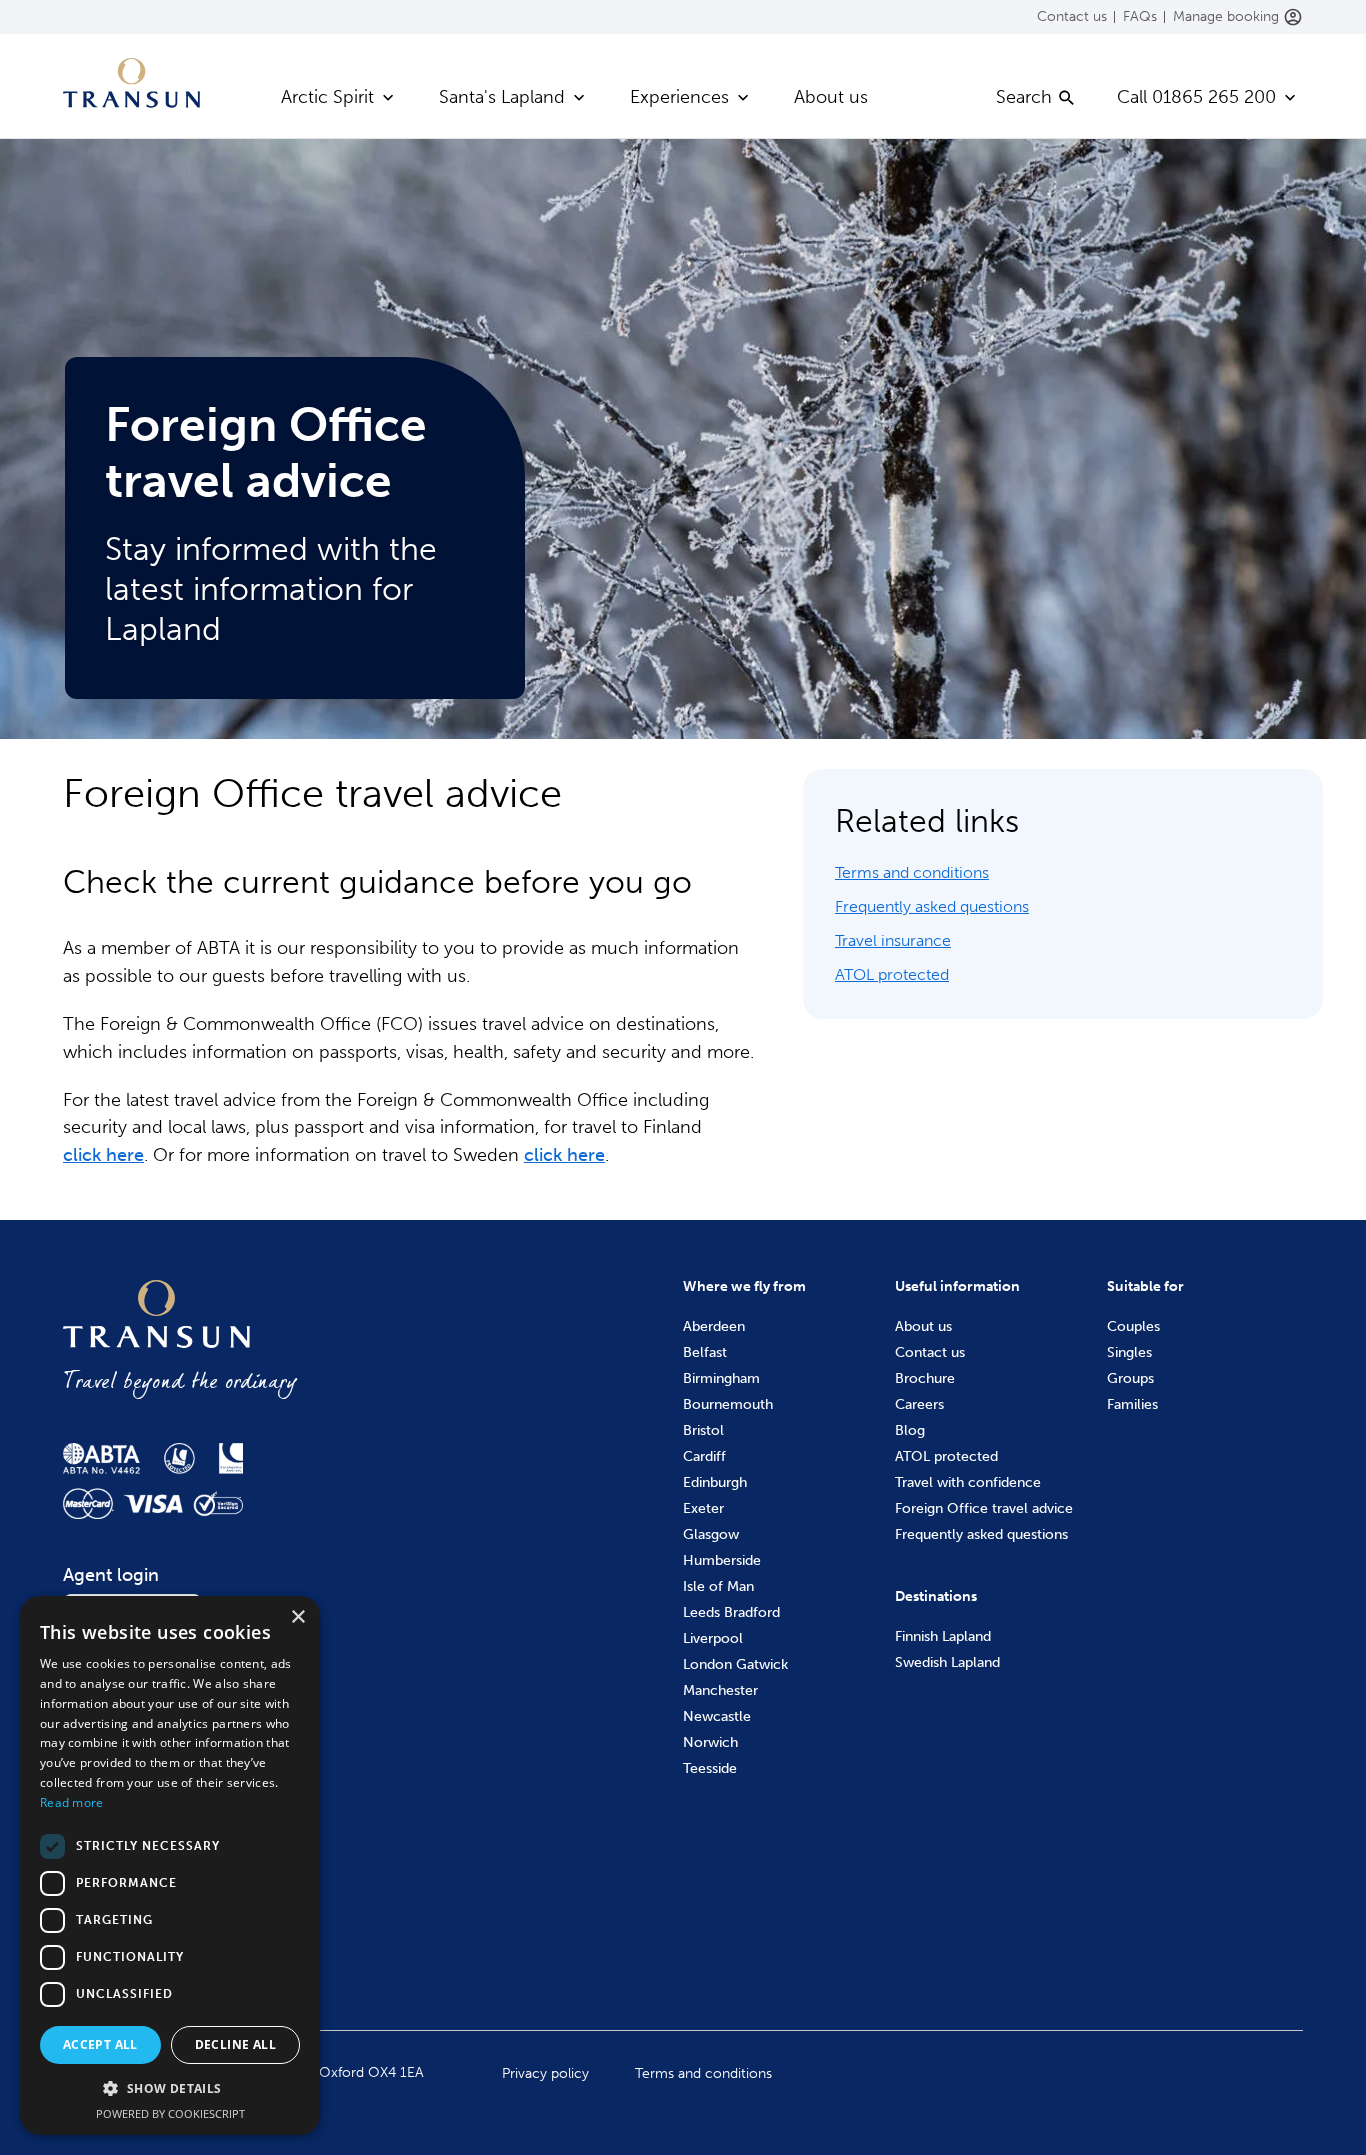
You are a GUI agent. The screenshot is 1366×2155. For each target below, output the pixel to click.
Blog (910, 1430)
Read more (72, 1802)
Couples (1133, 1326)
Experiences (679, 97)
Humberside (722, 1560)
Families (1132, 1404)
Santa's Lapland (502, 97)
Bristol (703, 1430)
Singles (1129, 1352)
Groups (1130, 1378)
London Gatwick (735, 1664)
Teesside (710, 1768)
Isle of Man (718, 1586)
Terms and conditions (912, 872)
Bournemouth (728, 1404)
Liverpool (713, 1638)
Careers (919, 1404)
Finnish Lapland (943, 1636)
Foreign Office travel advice (984, 1508)
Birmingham (721, 1378)
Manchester (720, 1690)
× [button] (297, 1617)
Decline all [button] (235, 2044)
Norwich (710, 1742)
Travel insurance (893, 940)
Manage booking (1226, 17)
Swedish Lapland (947, 1662)
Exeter (703, 1508)
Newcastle (717, 1716)
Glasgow (711, 1534)
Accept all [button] (100, 2044)
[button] (170, 2089)
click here (103, 1155)
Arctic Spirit (327, 97)
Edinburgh (715, 1482)
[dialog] (170, 1865)
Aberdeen (714, 1326)
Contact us (1072, 17)
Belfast (705, 1352)
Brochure (925, 1378)
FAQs (1140, 17)
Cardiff (704, 1456)
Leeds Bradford (731, 1612)
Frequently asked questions (932, 906)
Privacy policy (545, 2073)
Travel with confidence (968, 1482)
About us (831, 97)
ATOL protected (892, 974)
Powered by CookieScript (170, 2113)
